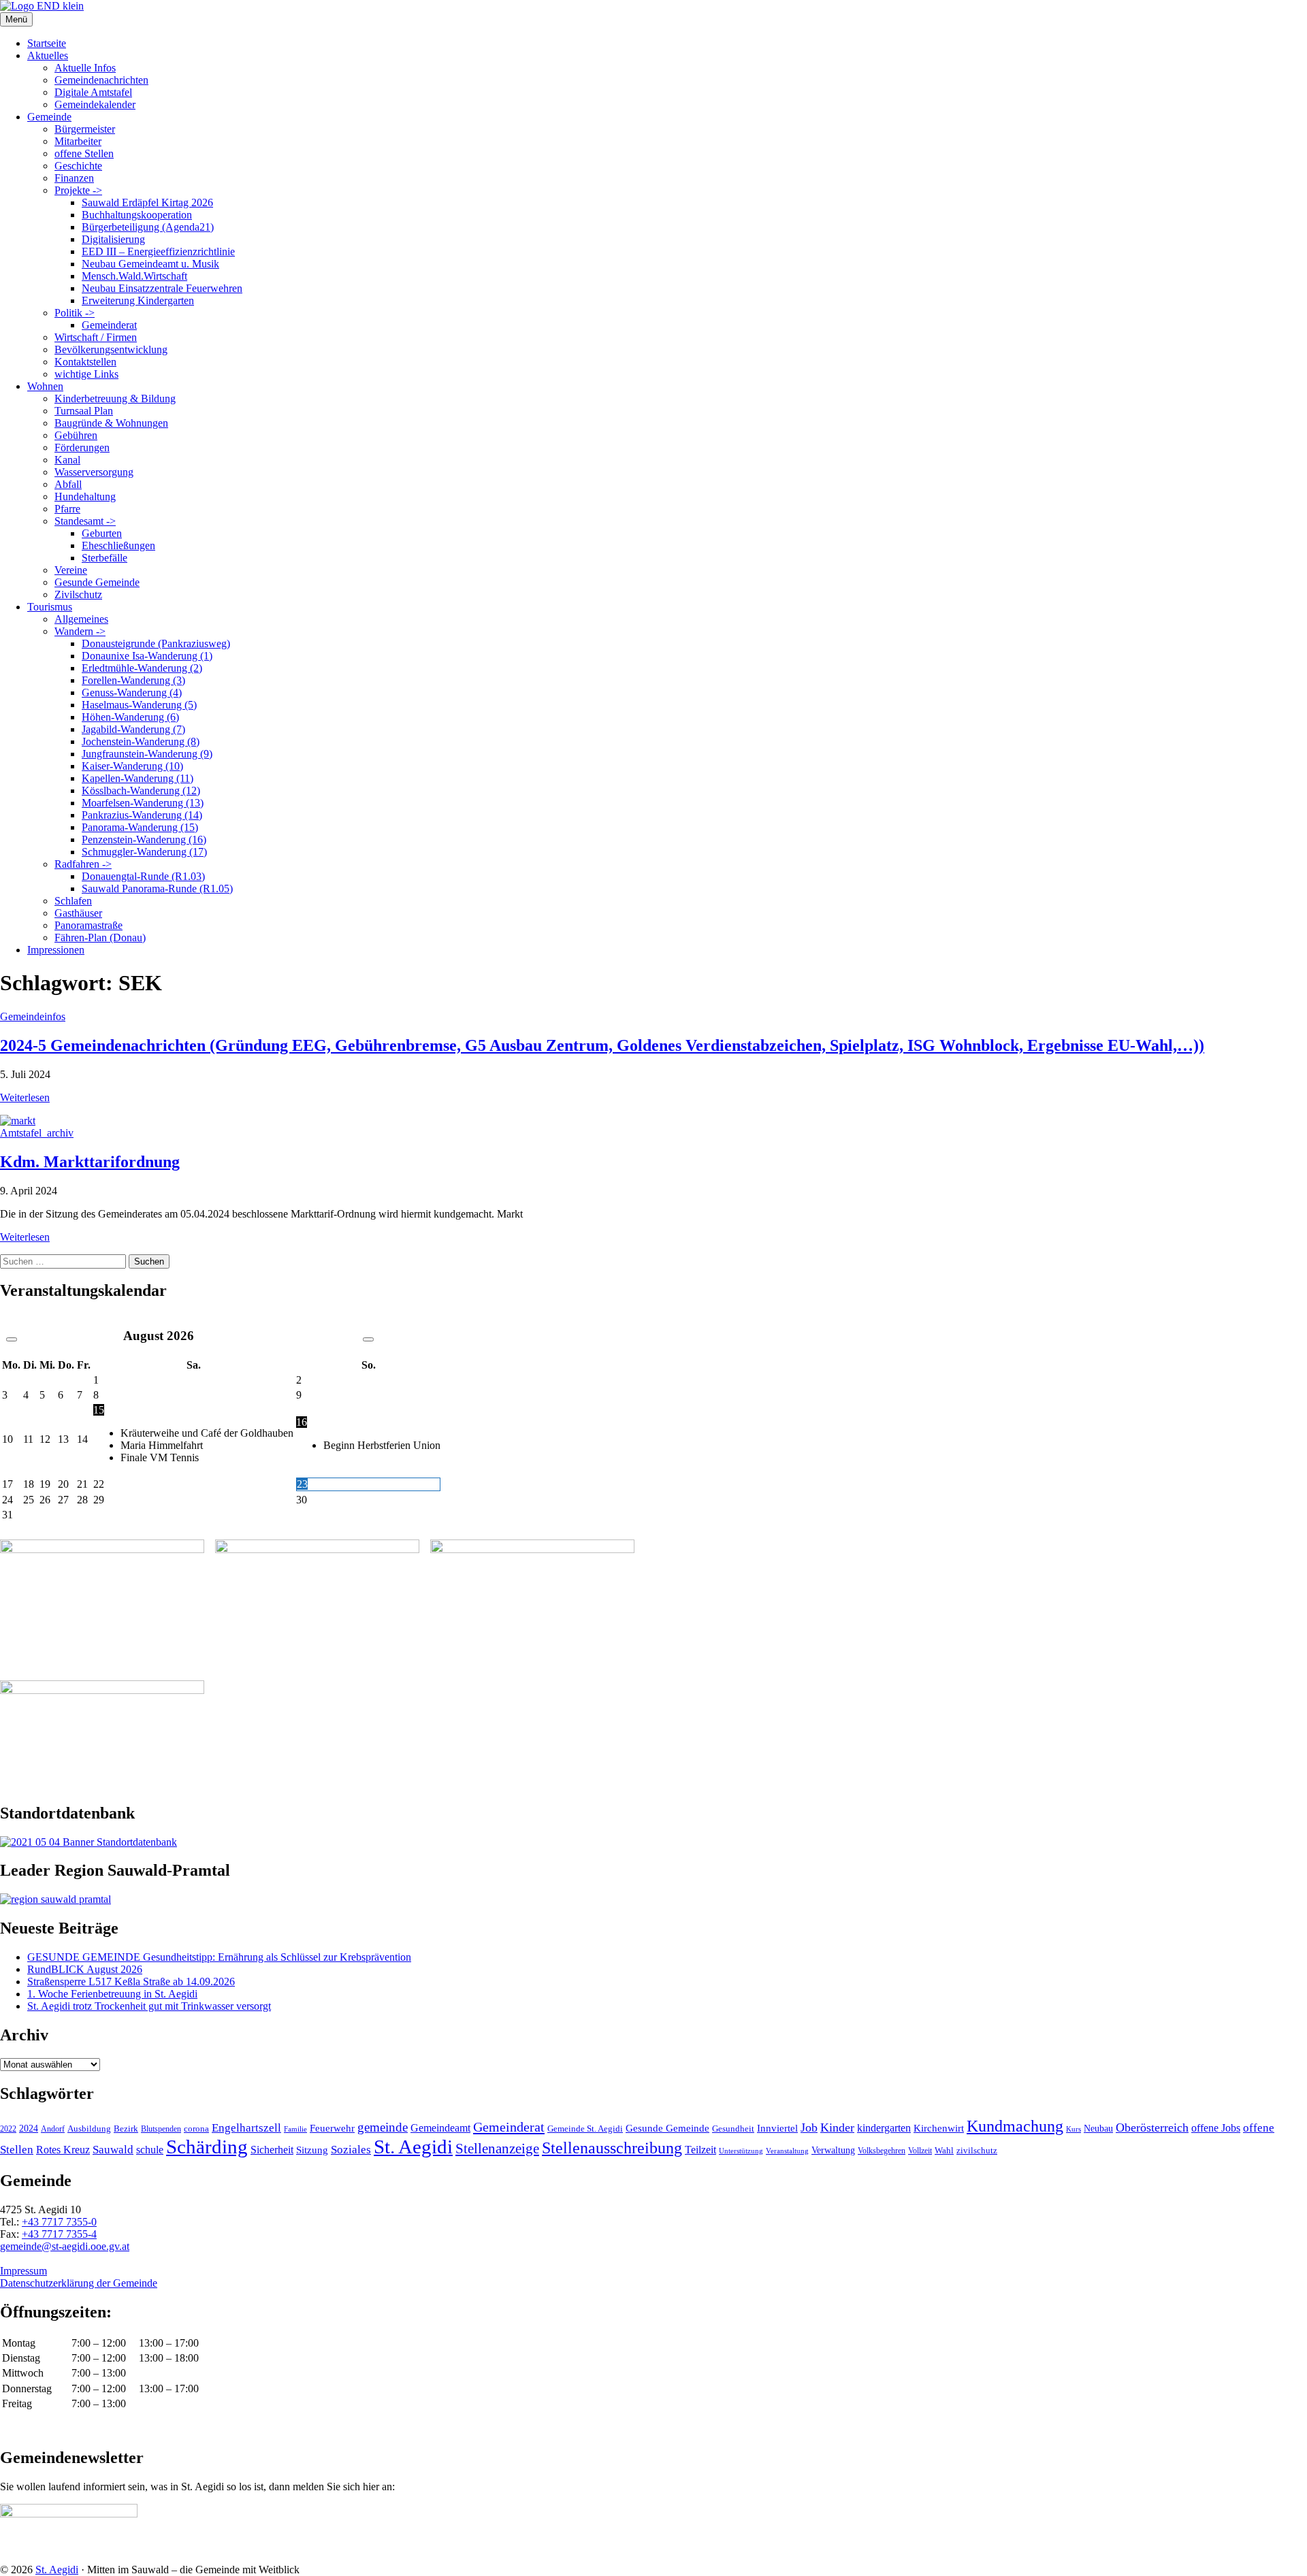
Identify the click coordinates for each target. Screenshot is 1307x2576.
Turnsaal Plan (84, 411)
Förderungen (82, 447)
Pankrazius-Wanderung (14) (142, 815)
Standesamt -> (85, 521)
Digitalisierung (113, 239)
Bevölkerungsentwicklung (111, 349)
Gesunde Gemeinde (97, 582)
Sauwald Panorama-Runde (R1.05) (157, 888)
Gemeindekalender (95, 104)
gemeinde (383, 2127)
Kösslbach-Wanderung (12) (141, 790)
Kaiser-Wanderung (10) (132, 766)
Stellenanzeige (497, 2149)
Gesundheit (733, 2129)
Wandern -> (80, 631)
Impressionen (56, 950)
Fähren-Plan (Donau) (100, 938)
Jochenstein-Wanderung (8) (141, 741)
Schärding (207, 2147)
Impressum (23, 2271)
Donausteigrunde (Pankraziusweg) (156, 643)
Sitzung (312, 2150)
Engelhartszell (246, 2128)
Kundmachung (1015, 2126)
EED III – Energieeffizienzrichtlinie (158, 251)
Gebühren (76, 435)
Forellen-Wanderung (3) (133, 680)
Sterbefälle (104, 558)
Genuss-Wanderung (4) (132, 692)
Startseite (47, 43)
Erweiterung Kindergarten (138, 300)
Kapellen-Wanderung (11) (138, 778)
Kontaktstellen (85, 362)
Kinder (837, 2127)
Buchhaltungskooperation (137, 215)
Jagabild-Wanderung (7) (133, 729)
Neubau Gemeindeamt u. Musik (150, 264)
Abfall (68, 484)
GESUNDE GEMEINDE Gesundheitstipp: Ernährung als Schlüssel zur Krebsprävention (219, 1957)
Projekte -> (78, 190)
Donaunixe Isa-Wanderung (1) (147, 656)
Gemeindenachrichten (101, 80)
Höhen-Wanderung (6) (130, 717)
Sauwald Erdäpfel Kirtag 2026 (147, 202)
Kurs (1074, 2129)
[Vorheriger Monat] (12, 1339)
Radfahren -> (83, 864)
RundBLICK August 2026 (85, 1969)
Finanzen (74, 178)
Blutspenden (161, 2129)
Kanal (67, 460)
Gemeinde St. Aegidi (585, 2129)
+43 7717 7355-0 (59, 2222)
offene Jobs (1216, 2128)
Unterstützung (741, 2151)
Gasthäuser (78, 913)
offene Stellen (84, 153)
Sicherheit (272, 2150)
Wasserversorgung (94, 472)
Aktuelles (48, 55)
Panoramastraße (88, 925)
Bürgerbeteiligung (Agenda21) (148, 227)
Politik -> (75, 313)
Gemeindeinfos (33, 1016)
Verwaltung (833, 2150)
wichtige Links (86, 374)
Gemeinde (49, 117)
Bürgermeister (85, 129)
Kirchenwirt (939, 2128)
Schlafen (73, 901)
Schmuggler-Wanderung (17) (144, 852)
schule (150, 2150)
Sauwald (113, 2150)
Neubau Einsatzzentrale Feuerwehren (162, 288)
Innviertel (777, 2128)
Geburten (102, 533)
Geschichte (78, 166)
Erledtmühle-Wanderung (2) (142, 668)
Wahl (944, 2150)
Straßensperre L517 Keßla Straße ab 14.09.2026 (131, 1982)
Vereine (71, 570)
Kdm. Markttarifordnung (90, 1162)
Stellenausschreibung (612, 2148)
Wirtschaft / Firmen (96, 337)
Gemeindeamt (440, 2128)
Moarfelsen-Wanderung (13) (143, 803)
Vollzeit (920, 2151)
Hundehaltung (85, 496)
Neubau (1098, 2129)
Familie (295, 2129)
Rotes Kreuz (63, 2150)
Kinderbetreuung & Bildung (115, 398)
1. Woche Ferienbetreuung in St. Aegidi (112, 1994)
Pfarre (67, 509)
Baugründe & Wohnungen (111, 423)
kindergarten (884, 2128)
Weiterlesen (25, 1097)
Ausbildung (89, 2129)
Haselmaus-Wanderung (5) (139, 705)
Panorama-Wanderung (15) (140, 827)
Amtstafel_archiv (37, 1133)
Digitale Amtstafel (93, 92)
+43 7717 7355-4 (59, 2234)
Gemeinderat (109, 325)
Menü (16, 19)
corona (196, 2129)
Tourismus (50, 607)
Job (809, 2127)
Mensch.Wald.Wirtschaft (134, 276)
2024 (29, 2128)
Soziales (351, 2150)
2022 (8, 2129)
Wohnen (45, 386)
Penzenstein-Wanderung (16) (144, 839)
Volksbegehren (882, 2151)
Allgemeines (81, 619)
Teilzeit (700, 2150)
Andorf (53, 2129)
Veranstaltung (787, 2151)
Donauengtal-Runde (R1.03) (143, 876)
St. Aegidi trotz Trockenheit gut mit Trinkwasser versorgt (149, 2006)
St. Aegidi (413, 2147)
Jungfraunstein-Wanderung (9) (147, 754)
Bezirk (126, 2129)
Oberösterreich (1152, 2127)
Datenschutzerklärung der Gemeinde (79, 2283)
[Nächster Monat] (368, 1339)
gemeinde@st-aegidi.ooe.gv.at (65, 2246)
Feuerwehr (332, 2128)
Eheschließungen (118, 545)
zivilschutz (977, 2150)
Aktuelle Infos (85, 68)
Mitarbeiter (78, 141)
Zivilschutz (78, 594)
